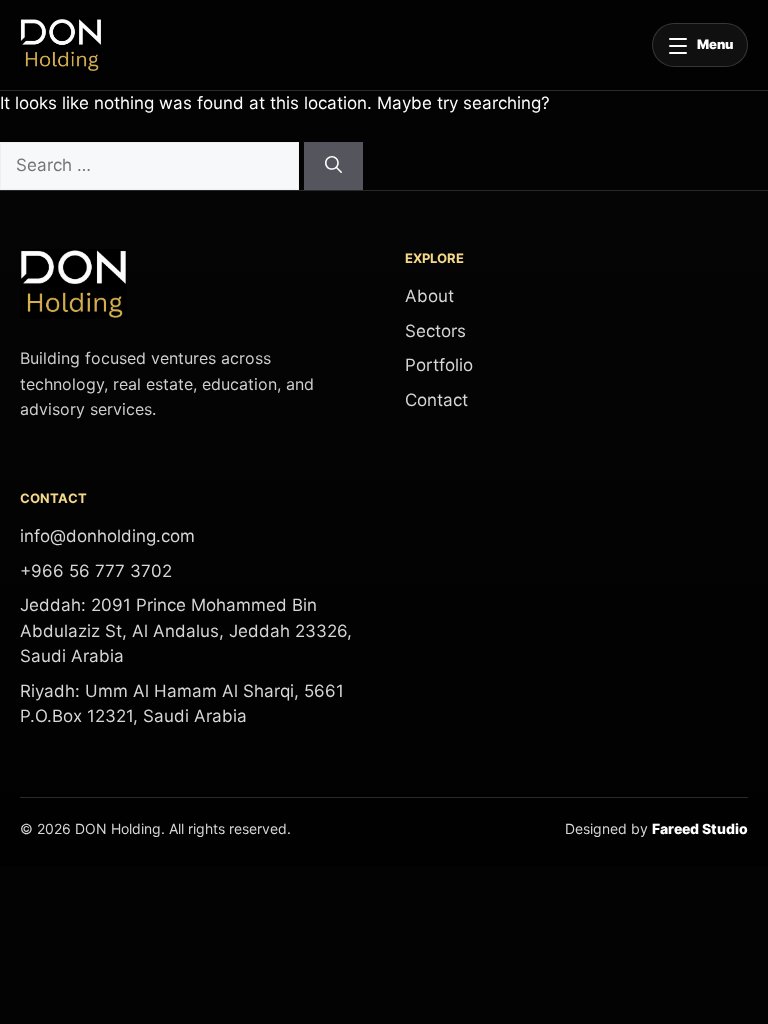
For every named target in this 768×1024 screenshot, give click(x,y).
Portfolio (439, 365)
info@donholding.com (107, 536)
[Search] (333, 166)
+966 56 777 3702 (96, 571)
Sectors (435, 331)
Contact (436, 400)
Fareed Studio (700, 828)
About (429, 296)
